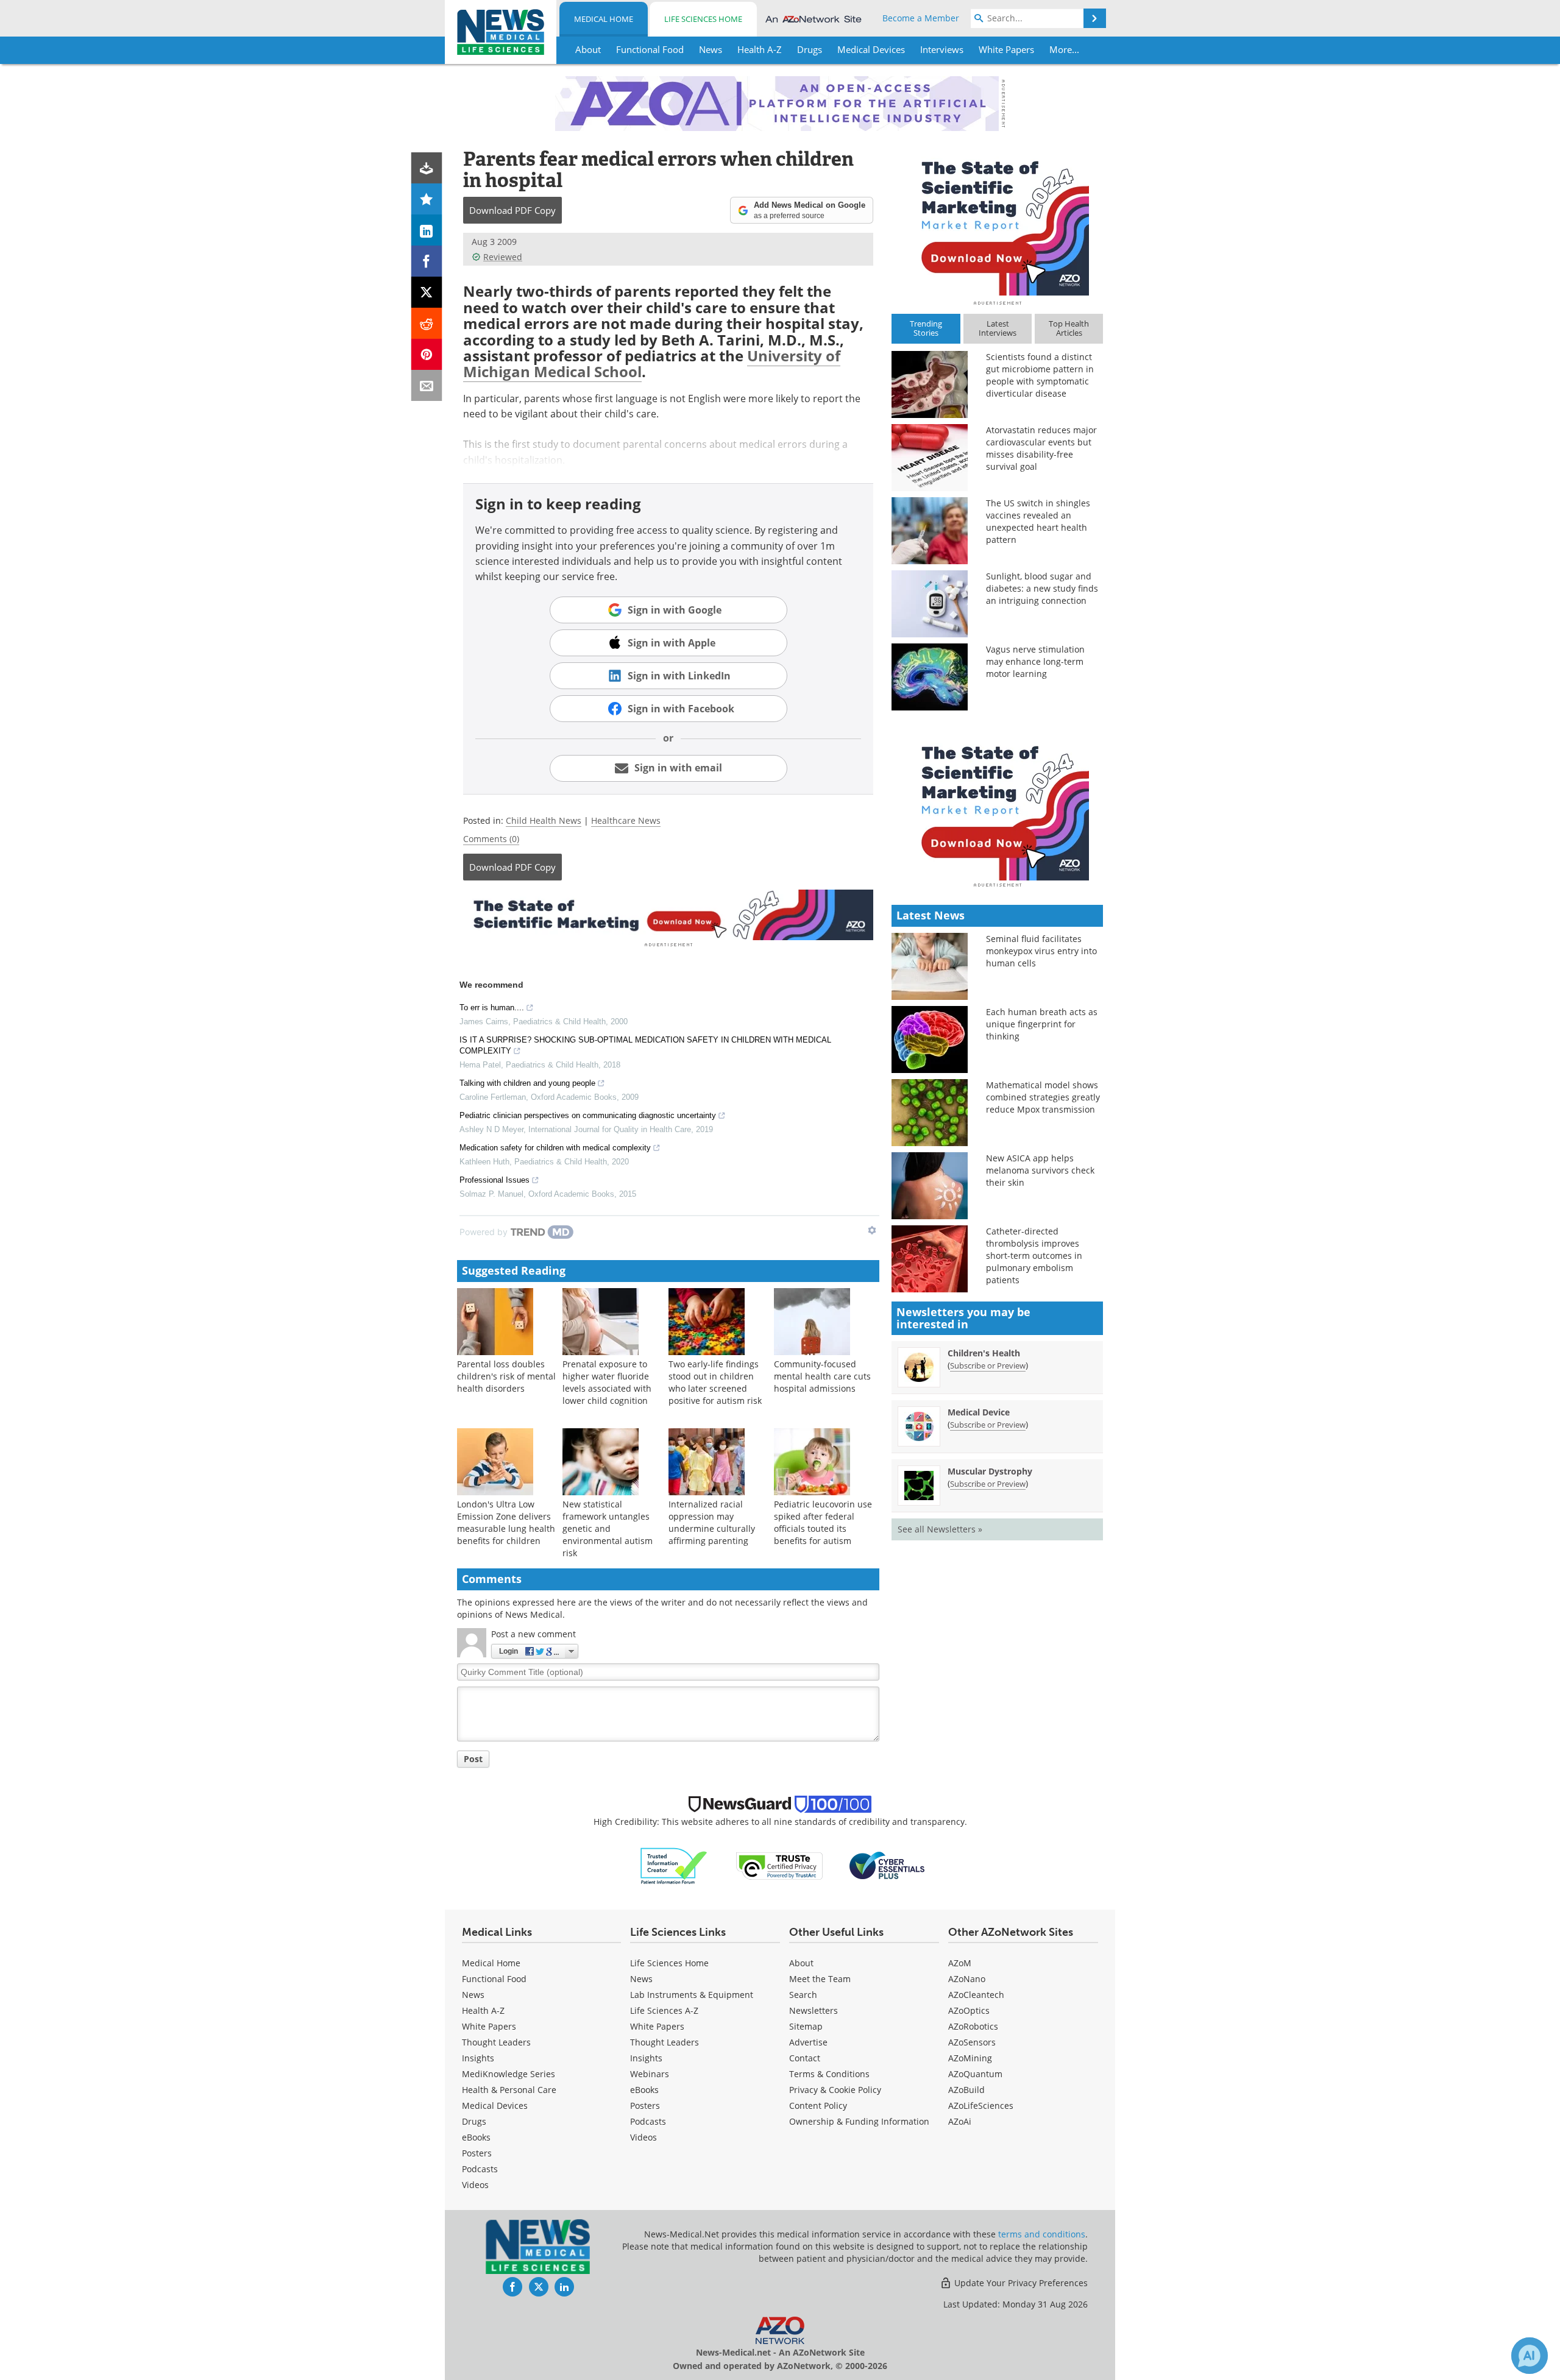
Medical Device (979, 1412)
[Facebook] (427, 261)
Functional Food (494, 1979)
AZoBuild (966, 2090)
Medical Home (604, 19)
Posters (477, 2153)
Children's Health (984, 1353)
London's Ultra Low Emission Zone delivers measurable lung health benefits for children (506, 1522)
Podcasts (480, 2169)
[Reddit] (427, 323)
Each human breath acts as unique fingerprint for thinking (1042, 1024)
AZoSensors (972, 2042)
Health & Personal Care (509, 2090)
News (473, 1995)
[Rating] (427, 199)
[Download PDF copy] (427, 168)
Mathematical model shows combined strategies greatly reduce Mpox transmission (1043, 1097)
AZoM (960, 1963)
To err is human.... (492, 1008)
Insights (478, 2058)
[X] (427, 292)
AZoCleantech (976, 1995)
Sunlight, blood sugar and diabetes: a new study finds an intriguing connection (1042, 588)
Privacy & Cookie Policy (835, 2090)
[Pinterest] (427, 354)
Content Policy (818, 2106)
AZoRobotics (973, 2026)
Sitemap (806, 2026)
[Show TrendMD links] (872, 1230)
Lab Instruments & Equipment (692, 1995)
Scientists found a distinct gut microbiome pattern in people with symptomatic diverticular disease (1040, 375)
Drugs (474, 2121)
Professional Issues (495, 1180)
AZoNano (967, 1979)
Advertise (808, 2042)
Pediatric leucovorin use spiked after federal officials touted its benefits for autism (823, 1522)
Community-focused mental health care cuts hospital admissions (822, 1376)
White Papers (489, 2026)
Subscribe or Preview (988, 1365)
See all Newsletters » (940, 1529)
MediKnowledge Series (509, 2074)
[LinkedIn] (427, 230)
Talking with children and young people (527, 1083)
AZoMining (970, 2058)
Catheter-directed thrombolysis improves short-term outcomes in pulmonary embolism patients (1034, 1256)
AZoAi (960, 2121)
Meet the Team (820, 1979)
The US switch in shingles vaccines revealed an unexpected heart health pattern (1038, 521)
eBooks (476, 2137)
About (801, 1963)
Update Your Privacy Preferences (1020, 2283)
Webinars (650, 2074)
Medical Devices (495, 2106)
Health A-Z (483, 2010)
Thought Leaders (496, 2042)
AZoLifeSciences (981, 2106)
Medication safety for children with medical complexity (555, 1148)
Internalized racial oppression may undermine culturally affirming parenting (712, 1522)
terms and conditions (1042, 2234)
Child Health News (544, 820)
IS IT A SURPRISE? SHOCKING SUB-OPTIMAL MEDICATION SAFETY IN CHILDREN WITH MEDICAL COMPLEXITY (645, 1045)
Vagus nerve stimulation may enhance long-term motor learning (1035, 661)
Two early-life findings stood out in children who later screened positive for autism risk (715, 1382)
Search (803, 1995)
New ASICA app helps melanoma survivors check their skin (1040, 1170)
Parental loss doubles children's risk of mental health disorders (506, 1376)
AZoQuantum (975, 2074)
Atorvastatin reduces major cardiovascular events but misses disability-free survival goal (1041, 448)
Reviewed (503, 257)
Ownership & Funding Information (859, 2121)
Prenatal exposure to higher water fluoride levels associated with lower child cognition (607, 1382)
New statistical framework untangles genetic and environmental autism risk (608, 1528)
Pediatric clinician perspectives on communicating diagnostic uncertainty (588, 1115)
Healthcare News (626, 820)
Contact (805, 2058)
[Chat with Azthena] (1530, 2356)
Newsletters (814, 2010)
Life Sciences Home (703, 19)
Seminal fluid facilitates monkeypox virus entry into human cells (1041, 951)
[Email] (427, 385)
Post (473, 1759)
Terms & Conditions (829, 2074)
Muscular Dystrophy (990, 1471)
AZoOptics (969, 2010)
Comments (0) (491, 839)
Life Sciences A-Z (664, 2010)
